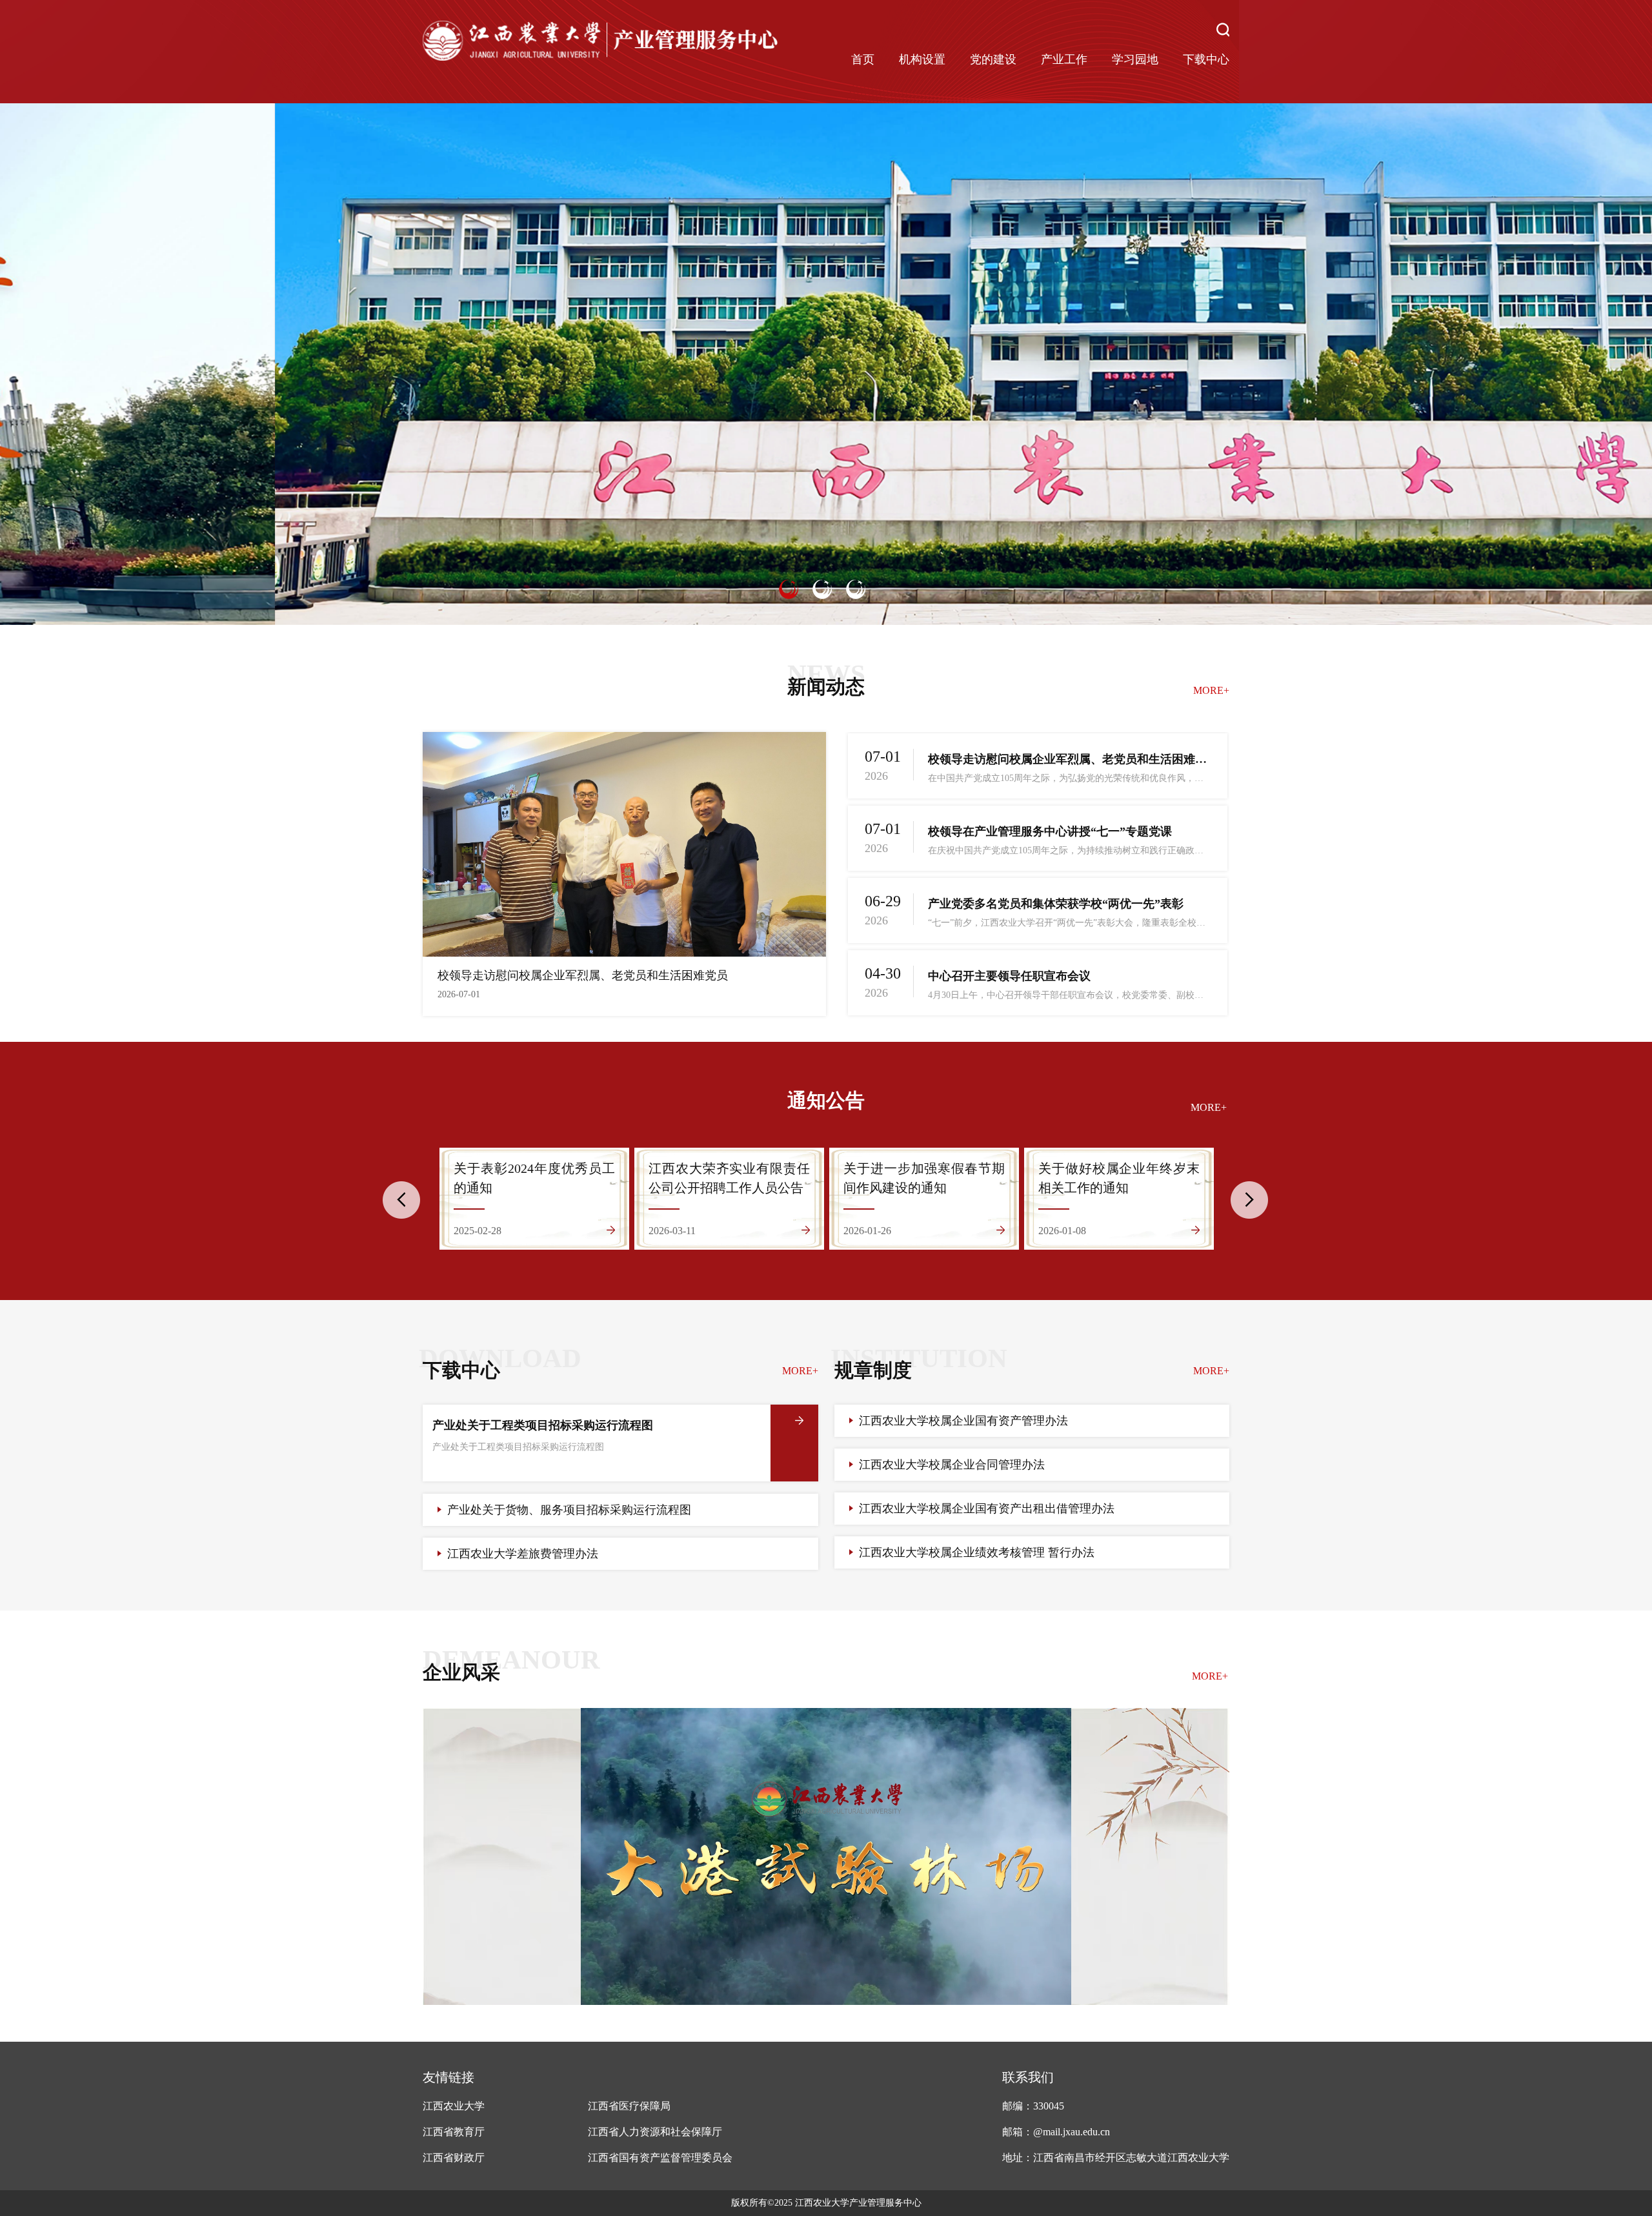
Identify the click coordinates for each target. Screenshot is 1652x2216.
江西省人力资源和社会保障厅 (655, 2132)
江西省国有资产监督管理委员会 (660, 2158)
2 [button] (822, 589)
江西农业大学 (454, 2106)
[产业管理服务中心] (600, 42)
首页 (863, 59)
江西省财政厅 (454, 2158)
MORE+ (1211, 690)
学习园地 (1135, 59)
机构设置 (922, 59)
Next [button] (1249, 1200)
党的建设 (993, 59)
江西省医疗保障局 (629, 2106)
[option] (826, 364)
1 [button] (789, 589)
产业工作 (1064, 59)
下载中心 (1206, 59)
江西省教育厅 (454, 2132)
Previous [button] (401, 1200)
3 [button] (856, 589)
